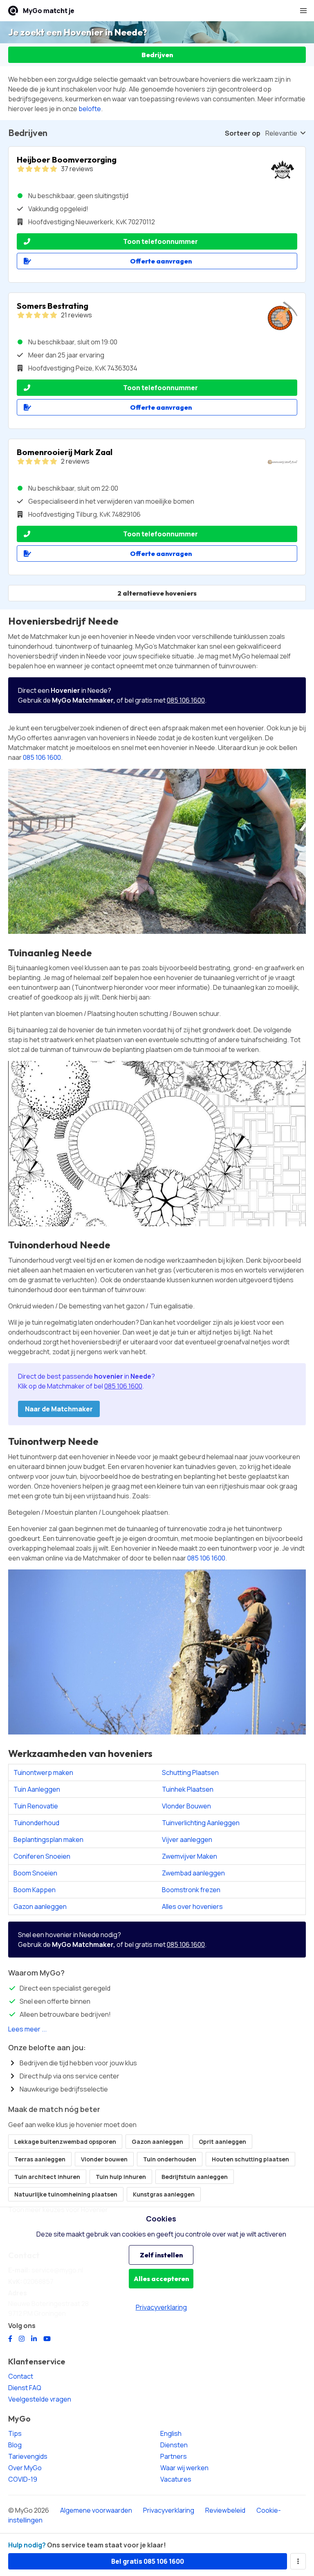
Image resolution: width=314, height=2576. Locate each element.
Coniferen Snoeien (42, 1856)
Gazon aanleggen (40, 1906)
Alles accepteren (161, 2279)
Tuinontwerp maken (43, 1772)
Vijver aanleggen (187, 1839)
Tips (15, 2433)
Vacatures (176, 2479)
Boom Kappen (35, 1890)
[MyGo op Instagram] (22, 2339)
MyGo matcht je (49, 11)
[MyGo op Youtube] (47, 2339)
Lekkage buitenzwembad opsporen (65, 2142)
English (171, 2433)
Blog (15, 2445)
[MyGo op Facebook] (10, 2339)
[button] (303, 11)
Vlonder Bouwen (186, 1806)
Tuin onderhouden (170, 2159)
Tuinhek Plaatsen (188, 1789)
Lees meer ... (27, 2029)
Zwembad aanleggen (193, 1873)
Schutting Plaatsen (190, 1772)
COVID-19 (23, 2479)
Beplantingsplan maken (48, 1839)
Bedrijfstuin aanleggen (195, 2177)
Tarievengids (28, 2456)
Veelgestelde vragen (40, 2399)
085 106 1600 (186, 700)
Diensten (174, 2445)
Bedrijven (157, 55)
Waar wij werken (184, 2468)
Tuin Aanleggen (37, 1789)
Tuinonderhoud (36, 1823)
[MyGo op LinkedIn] (34, 2339)
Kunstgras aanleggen (164, 2194)
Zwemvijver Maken (190, 1856)
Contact (21, 2376)
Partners (174, 2456)
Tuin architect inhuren (47, 2177)
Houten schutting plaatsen (250, 2159)
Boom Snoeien (35, 1873)
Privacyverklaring (169, 2510)
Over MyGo (25, 2468)
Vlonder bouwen (104, 2159)
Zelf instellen (161, 2255)
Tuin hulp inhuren (121, 2177)
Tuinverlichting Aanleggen (201, 1823)
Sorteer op (243, 133)
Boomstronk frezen (191, 1890)
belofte (90, 109)
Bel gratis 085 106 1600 (148, 2561)
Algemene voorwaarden (96, 2510)
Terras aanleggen (40, 2159)
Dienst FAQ (25, 2388)
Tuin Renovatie (36, 1806)
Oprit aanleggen (222, 2142)
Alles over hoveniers (192, 1906)
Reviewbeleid (225, 2510)
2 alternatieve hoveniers (157, 593)
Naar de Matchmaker (59, 1409)
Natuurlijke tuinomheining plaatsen (66, 2194)
